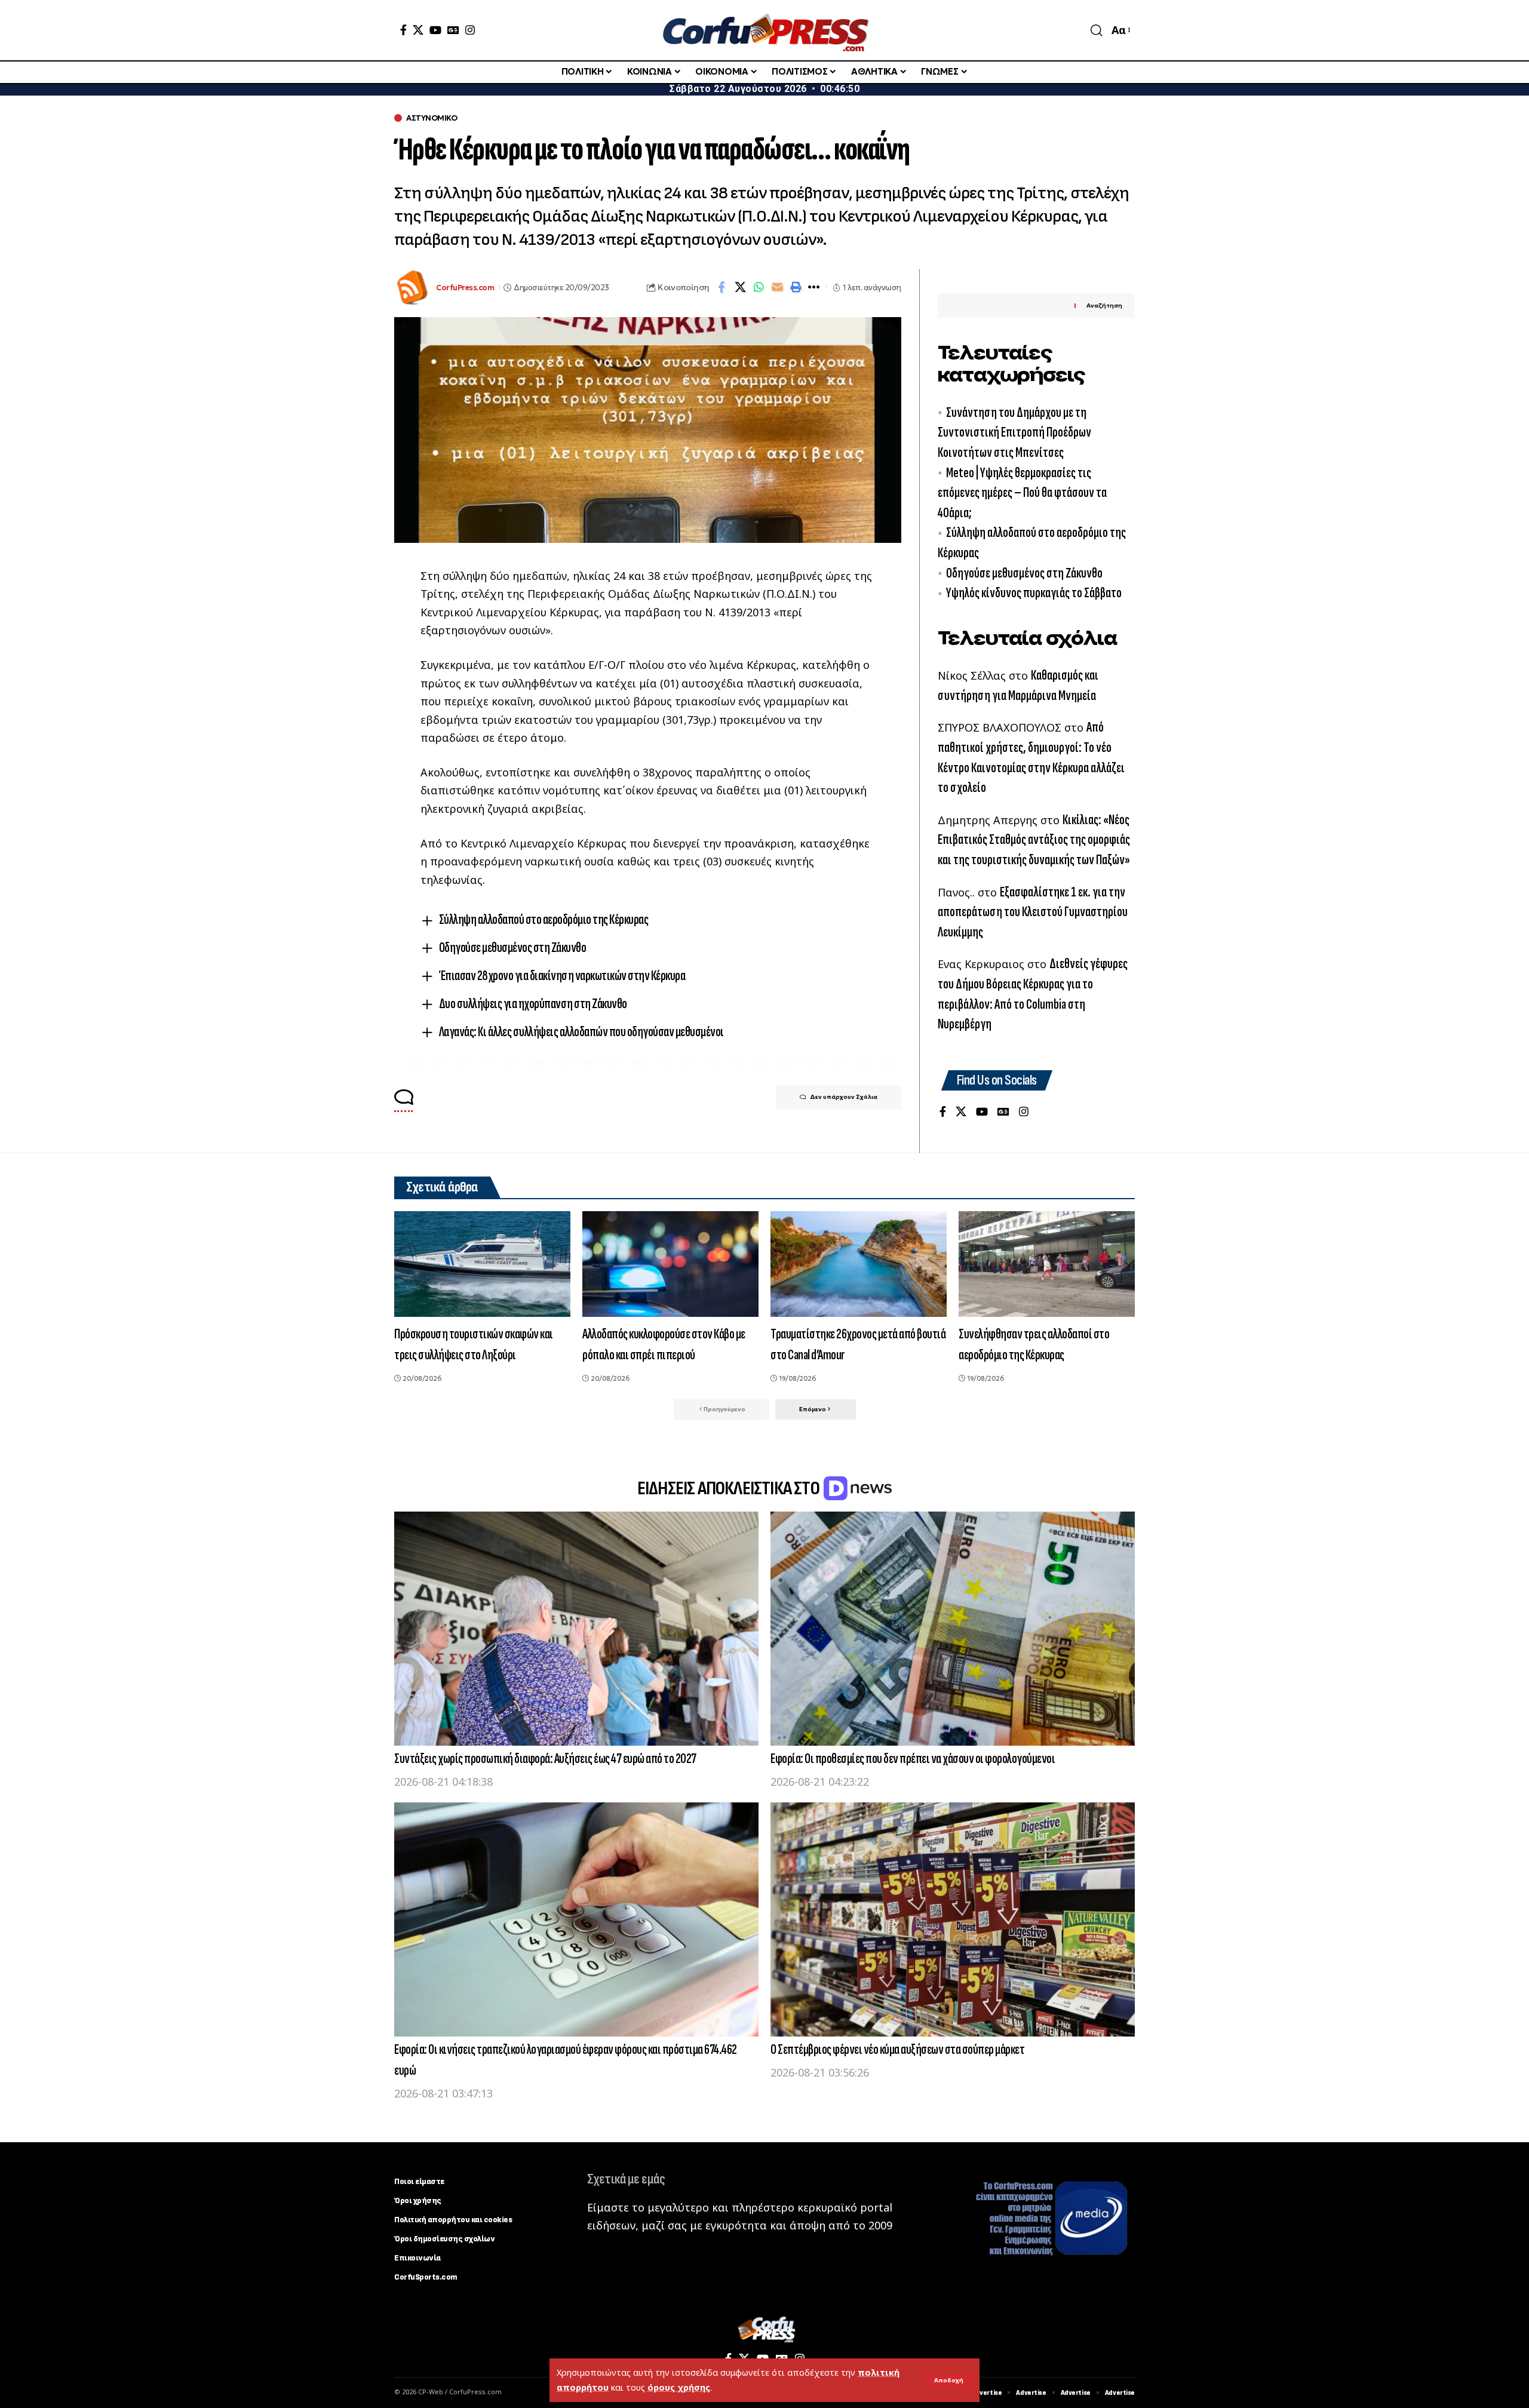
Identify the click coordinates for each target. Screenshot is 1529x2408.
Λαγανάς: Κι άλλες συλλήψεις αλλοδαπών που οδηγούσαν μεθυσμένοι (581, 1032)
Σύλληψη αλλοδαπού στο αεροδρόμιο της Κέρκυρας (544, 919)
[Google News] (453, 30)
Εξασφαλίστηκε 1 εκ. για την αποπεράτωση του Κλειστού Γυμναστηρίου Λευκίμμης (1033, 912)
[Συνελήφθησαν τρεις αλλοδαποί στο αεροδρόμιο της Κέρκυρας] (1047, 1264)
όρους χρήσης (679, 2387)
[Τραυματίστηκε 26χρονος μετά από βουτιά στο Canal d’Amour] (859, 1264)
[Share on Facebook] (721, 287)
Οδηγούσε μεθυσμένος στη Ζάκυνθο (513, 947)
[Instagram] (470, 30)
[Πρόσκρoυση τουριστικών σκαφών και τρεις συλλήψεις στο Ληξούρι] (482, 1264)
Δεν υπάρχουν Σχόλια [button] (844, 1097)
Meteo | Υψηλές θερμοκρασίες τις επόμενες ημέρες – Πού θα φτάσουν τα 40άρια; (1022, 493)
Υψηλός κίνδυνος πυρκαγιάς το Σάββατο (1034, 593)
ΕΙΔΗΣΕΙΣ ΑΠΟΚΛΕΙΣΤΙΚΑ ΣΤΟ (730, 1489)
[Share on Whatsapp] (759, 287)
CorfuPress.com (465, 288)
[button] (949, 2381)
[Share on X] (740, 287)
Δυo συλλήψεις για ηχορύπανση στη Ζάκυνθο (533, 1004)
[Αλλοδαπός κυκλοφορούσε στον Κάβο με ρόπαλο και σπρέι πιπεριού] (670, 1264)
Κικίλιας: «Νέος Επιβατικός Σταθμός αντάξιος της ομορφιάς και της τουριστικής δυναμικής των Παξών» (1034, 840)
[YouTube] (435, 30)
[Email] (777, 287)
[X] (418, 30)
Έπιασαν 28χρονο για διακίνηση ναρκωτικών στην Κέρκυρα (562, 976)
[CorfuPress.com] (764, 30)
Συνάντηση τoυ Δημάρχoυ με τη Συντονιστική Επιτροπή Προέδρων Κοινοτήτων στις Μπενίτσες (1014, 432)
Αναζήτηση (1104, 305)
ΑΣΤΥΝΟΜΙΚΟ (432, 118)
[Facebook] (403, 30)
